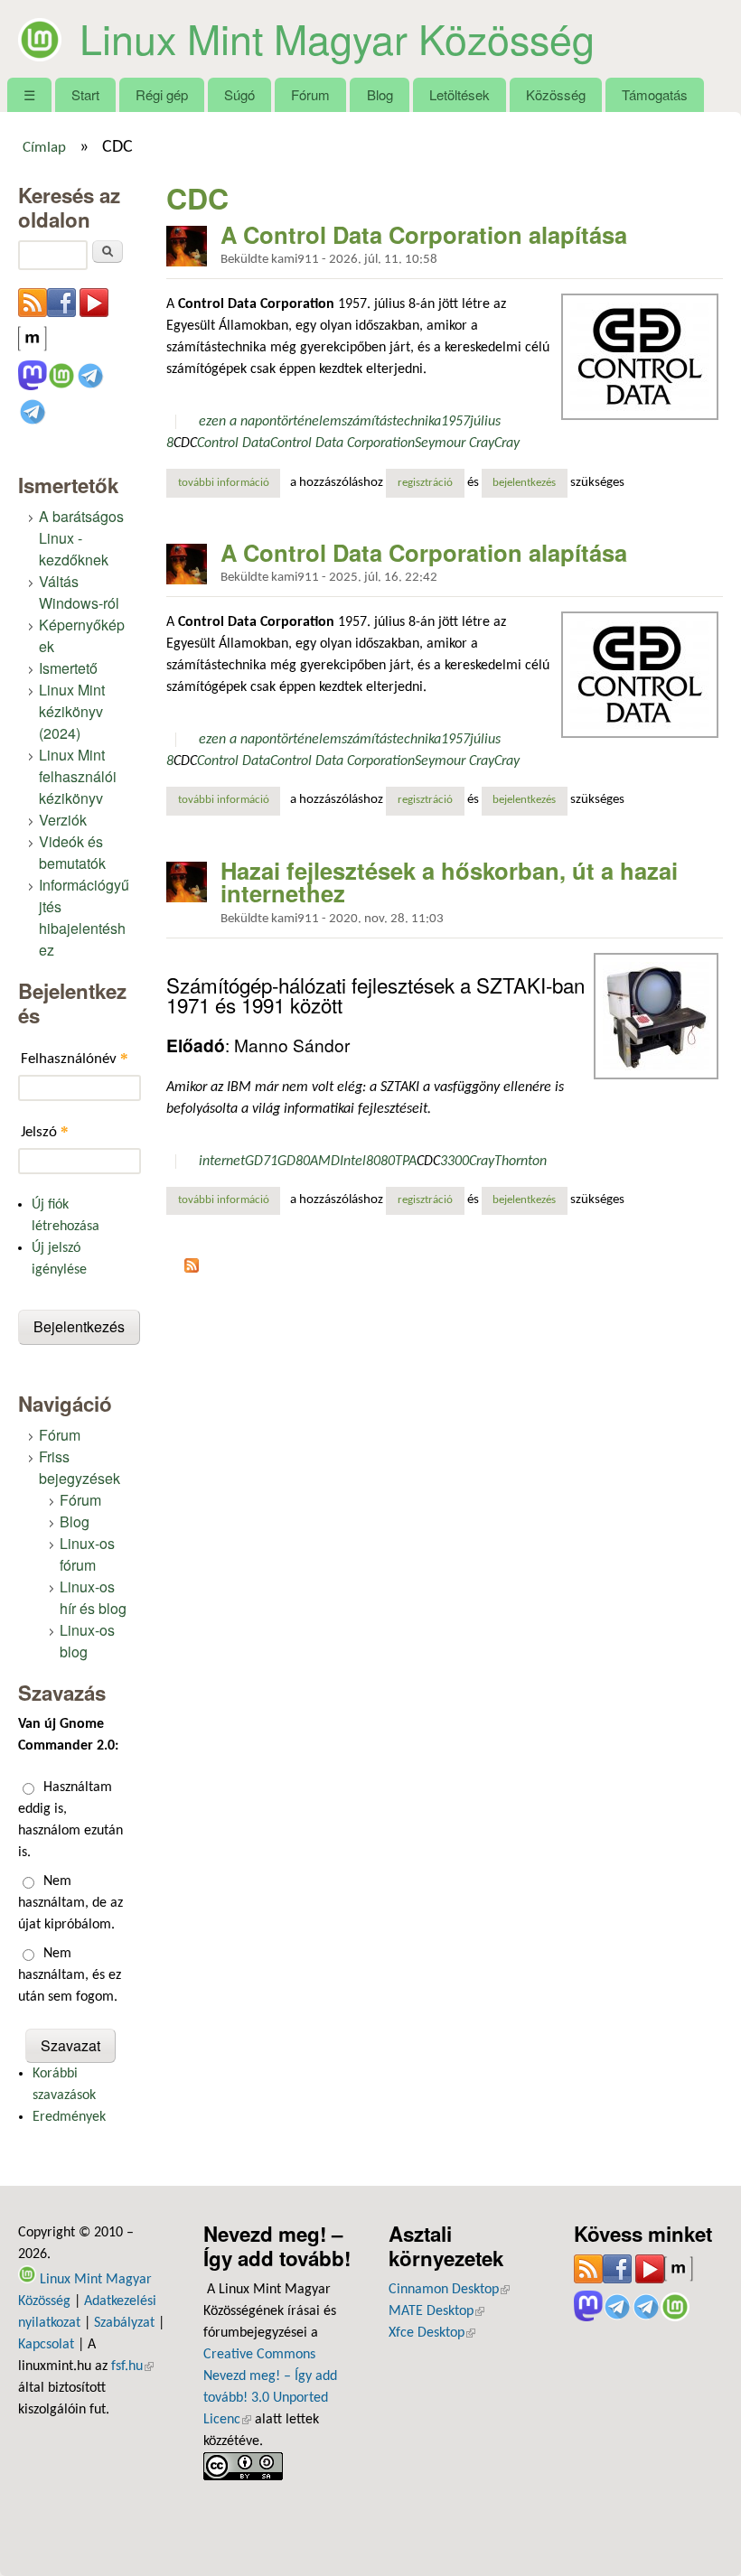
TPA (406, 1162)
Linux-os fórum (87, 1554)
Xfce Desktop (432, 2333)
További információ (229, 483)
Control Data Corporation (342, 443)
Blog (380, 94)
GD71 (261, 1162)
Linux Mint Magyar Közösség (337, 38)
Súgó (239, 94)
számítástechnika (391, 422)
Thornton (521, 1162)
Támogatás (655, 94)
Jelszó (45, 1131)
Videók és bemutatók (72, 852)
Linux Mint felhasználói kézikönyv (78, 776)
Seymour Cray (455, 443)
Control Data (234, 443)
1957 (455, 422)
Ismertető (68, 668)
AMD (325, 1162)
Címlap (44, 148)
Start (85, 94)
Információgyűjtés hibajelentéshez (84, 917)
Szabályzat (124, 2323)
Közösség (556, 94)
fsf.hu (132, 2366)
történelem (309, 422)
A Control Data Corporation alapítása (424, 234)
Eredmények (69, 2117)
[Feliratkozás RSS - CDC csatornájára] (192, 1269)
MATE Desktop (436, 2311)
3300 (455, 1162)
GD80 (294, 1162)
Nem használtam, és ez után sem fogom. (70, 1975)
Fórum (310, 94)
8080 (380, 1162)
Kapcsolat (46, 2345)
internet (222, 1162)
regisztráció (425, 483)
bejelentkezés (524, 483)
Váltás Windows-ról (79, 592)
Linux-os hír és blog (93, 1597)
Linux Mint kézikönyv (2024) (72, 711)
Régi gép (162, 94)
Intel (353, 1162)
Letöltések (460, 94)
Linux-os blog (87, 1641)
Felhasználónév (75, 1058)
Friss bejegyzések (80, 1467)
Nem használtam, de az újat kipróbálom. (70, 1903)
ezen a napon (238, 422)
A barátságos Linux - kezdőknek (81, 538)
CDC (185, 443)
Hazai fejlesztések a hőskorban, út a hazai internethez (449, 882)
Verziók (63, 820)
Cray (507, 443)
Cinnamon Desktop (449, 2290)
